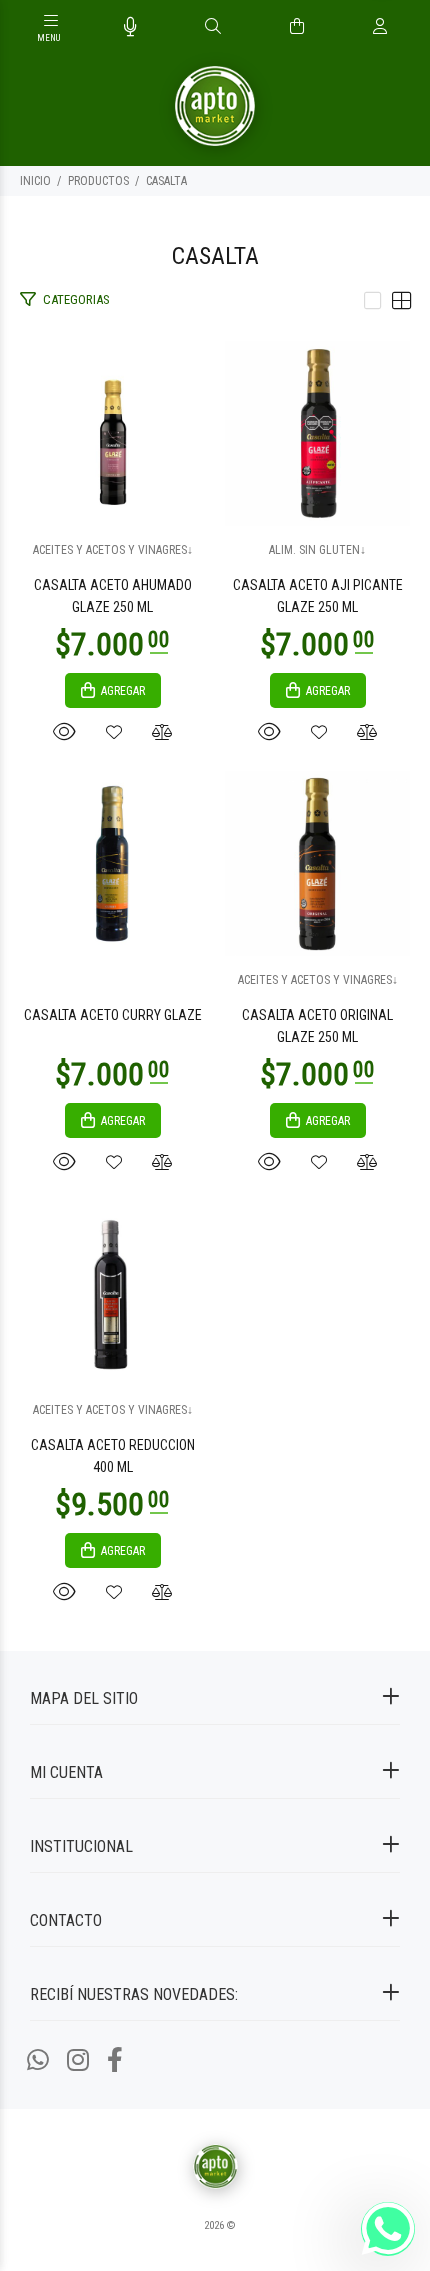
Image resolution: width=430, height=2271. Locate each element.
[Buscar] (213, 27)
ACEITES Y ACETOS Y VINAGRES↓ (113, 550)
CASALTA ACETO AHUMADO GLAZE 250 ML (113, 596)
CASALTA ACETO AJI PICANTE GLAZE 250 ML (318, 596)
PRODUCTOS (98, 181)
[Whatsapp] (38, 2060)
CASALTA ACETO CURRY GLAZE (113, 1015)
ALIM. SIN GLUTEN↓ (317, 550)
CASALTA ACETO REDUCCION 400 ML (113, 1456)
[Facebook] (115, 2060)
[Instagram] (78, 2060)
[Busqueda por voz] (130, 27)
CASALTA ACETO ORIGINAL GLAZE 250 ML (317, 1026)
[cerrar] (410, 28)
